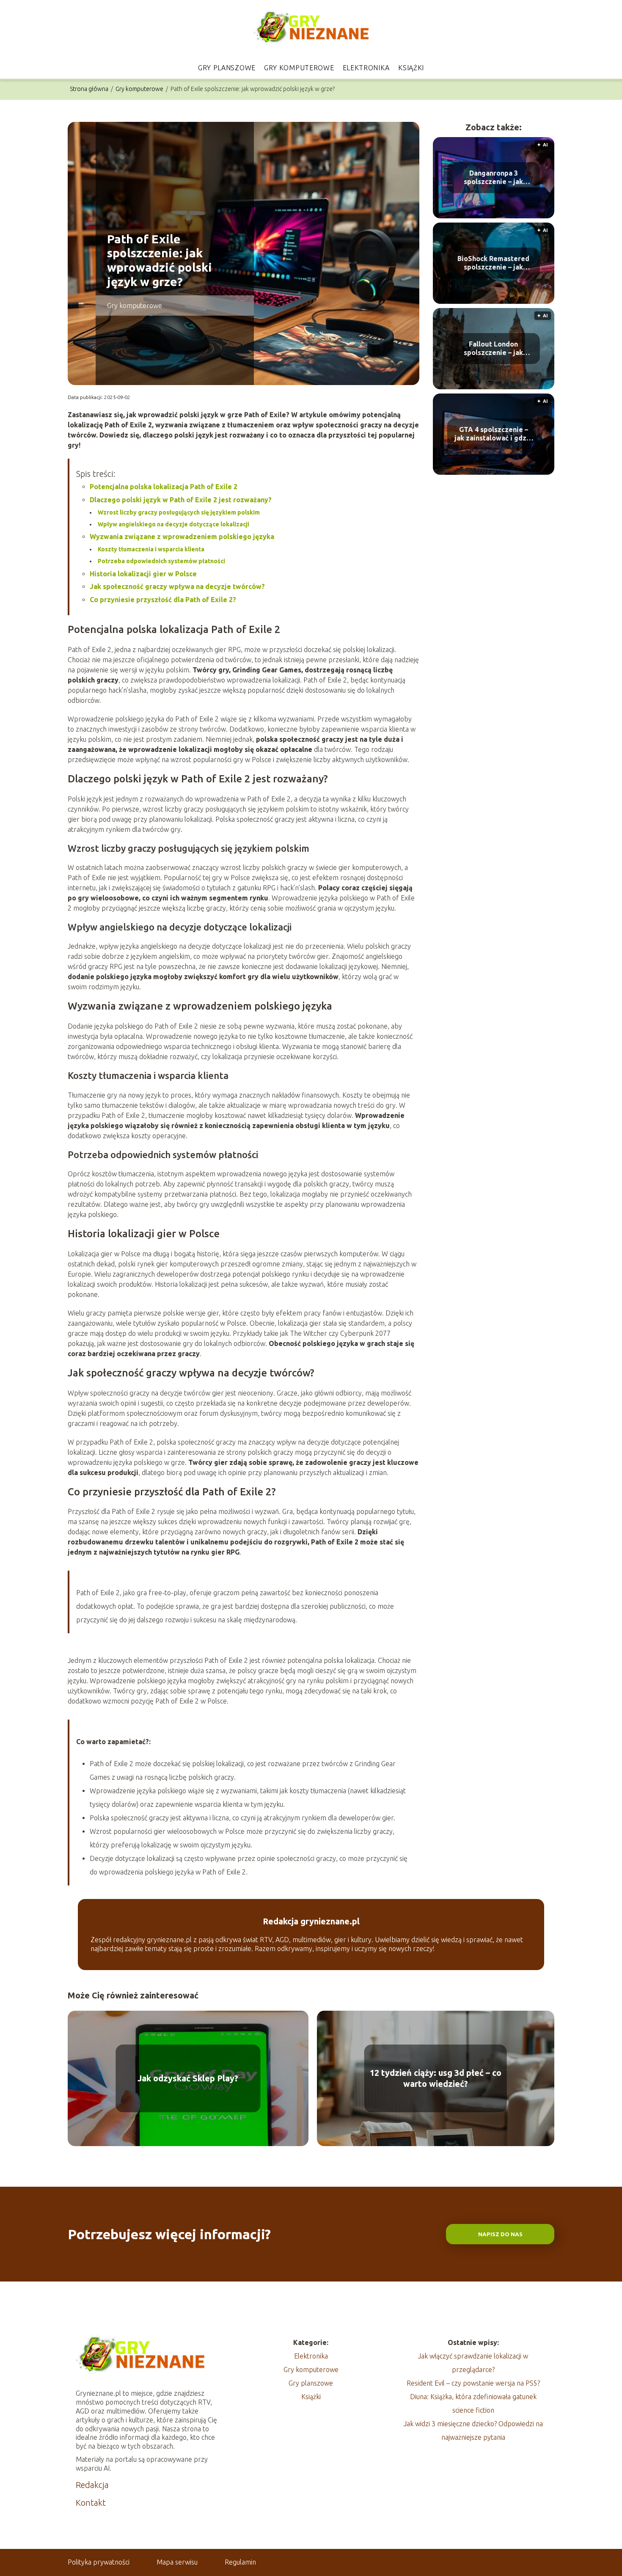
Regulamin (240, 2562)
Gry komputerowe (299, 68)
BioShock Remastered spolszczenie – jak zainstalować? (493, 263)
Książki (411, 68)
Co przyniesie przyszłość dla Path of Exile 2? (163, 600)
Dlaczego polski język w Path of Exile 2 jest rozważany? (181, 500)
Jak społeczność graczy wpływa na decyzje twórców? (177, 586)
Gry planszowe (227, 68)
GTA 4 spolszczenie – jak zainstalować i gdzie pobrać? (494, 434)
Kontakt (91, 2503)
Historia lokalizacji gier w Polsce (143, 574)
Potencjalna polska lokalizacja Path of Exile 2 (164, 487)
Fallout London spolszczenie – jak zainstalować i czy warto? (493, 349)
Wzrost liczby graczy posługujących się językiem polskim (179, 512)
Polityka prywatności (99, 2562)
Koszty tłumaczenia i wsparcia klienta (151, 549)
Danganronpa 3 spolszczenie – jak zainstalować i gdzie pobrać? (493, 178)
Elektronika (366, 68)
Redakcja (92, 2485)
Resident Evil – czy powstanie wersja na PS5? (473, 2383)
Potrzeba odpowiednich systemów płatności (161, 561)
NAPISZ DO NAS (500, 2234)
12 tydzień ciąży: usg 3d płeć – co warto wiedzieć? (436, 2078)
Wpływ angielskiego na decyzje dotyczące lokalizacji (173, 524)
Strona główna (90, 89)
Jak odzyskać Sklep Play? (188, 2078)
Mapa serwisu (177, 2562)
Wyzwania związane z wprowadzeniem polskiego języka (182, 537)
